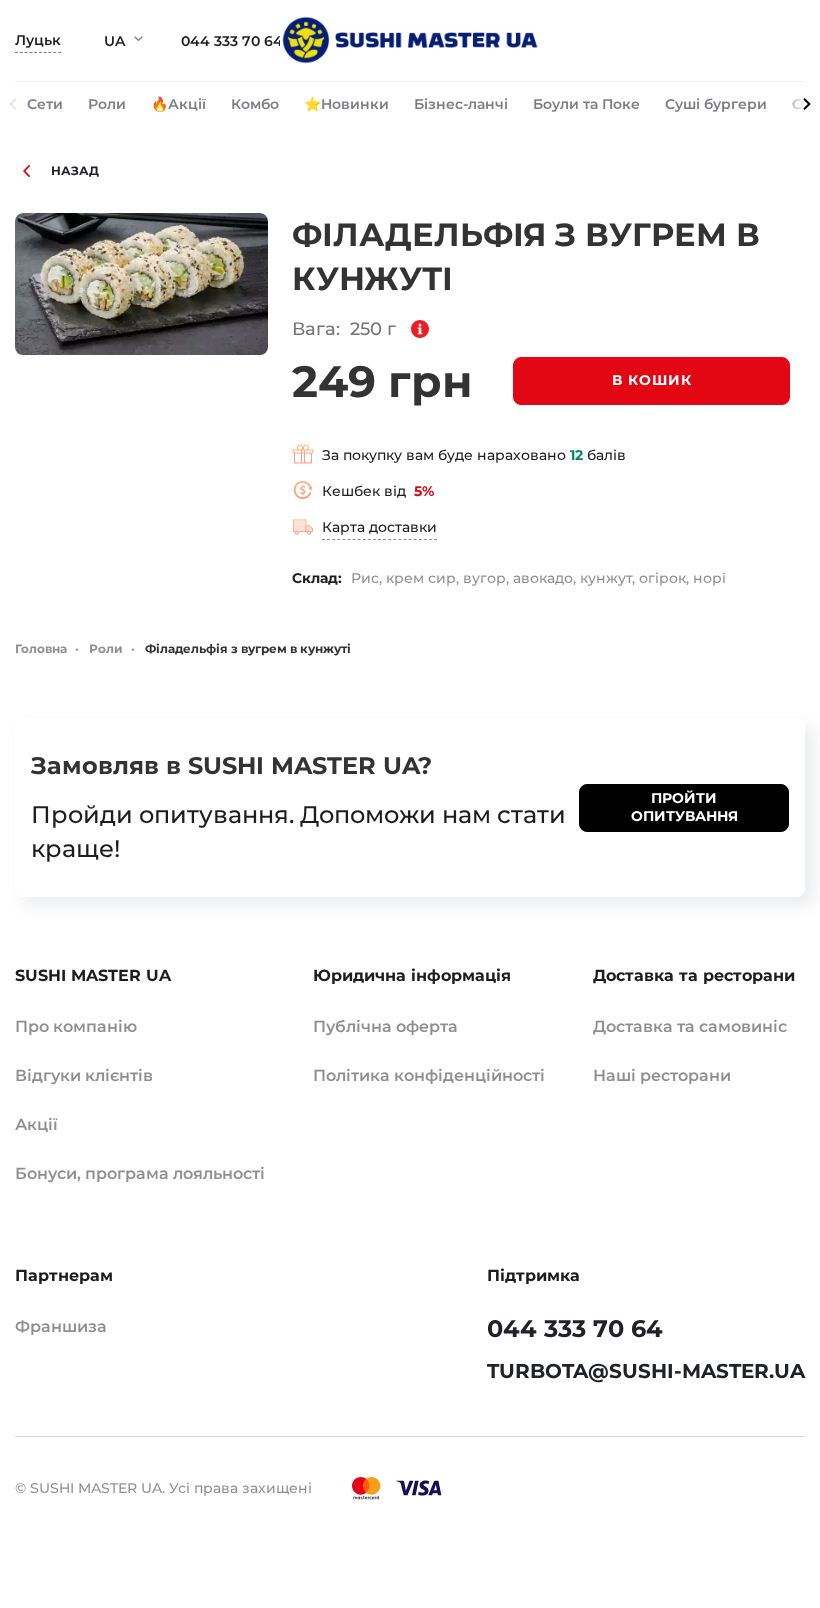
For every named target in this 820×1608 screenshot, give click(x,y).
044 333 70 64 (232, 41)
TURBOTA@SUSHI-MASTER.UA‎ (646, 1371)
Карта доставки (379, 527)
